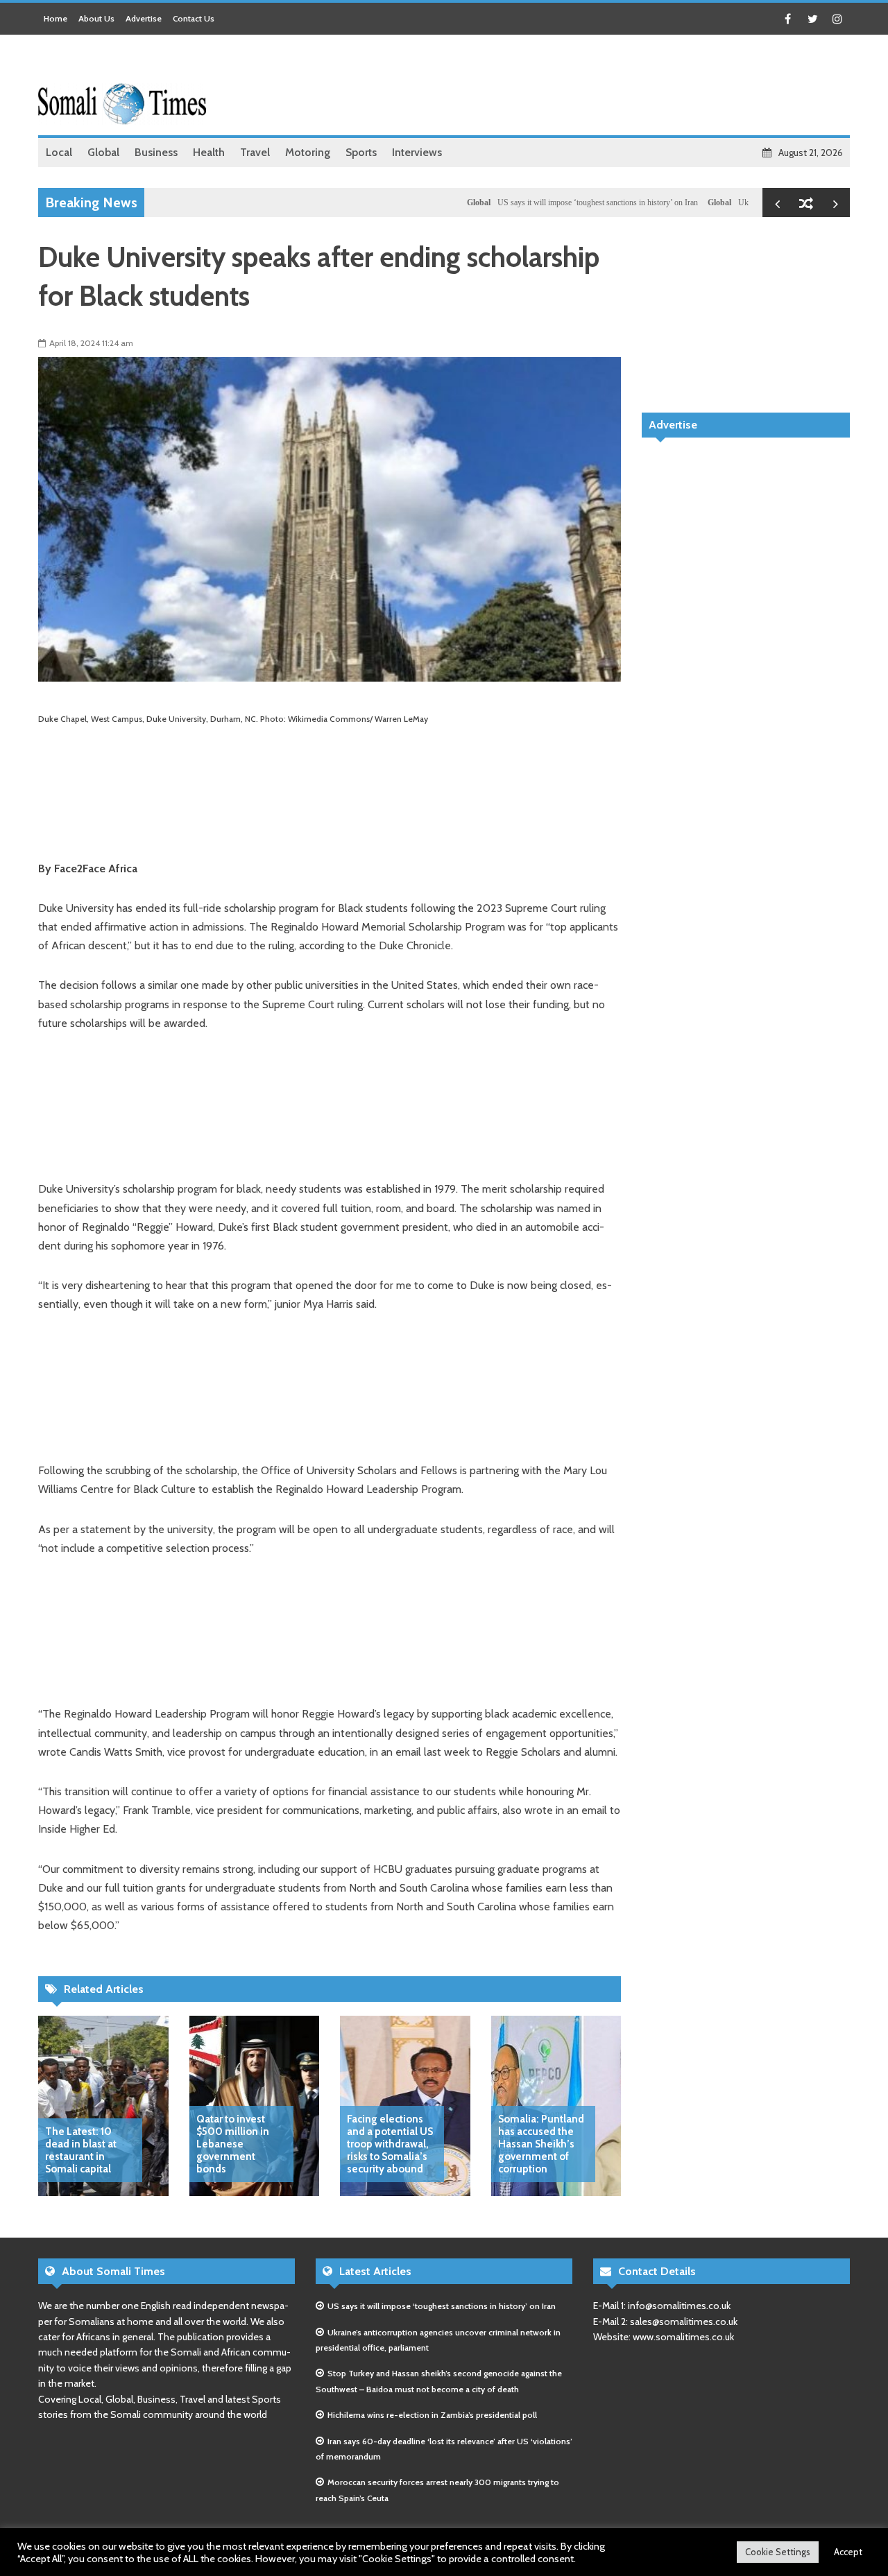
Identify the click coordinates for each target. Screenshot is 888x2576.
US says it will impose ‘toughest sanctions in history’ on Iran (546, 202)
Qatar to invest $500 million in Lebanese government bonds (233, 2144)
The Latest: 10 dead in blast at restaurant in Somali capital (81, 2150)
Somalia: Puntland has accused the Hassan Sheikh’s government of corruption (541, 2144)
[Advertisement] (597, 87)
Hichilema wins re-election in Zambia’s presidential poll (432, 2415)
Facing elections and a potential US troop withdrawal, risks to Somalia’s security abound (390, 2144)
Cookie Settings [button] (778, 2552)
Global (427, 202)
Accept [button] (848, 2552)
